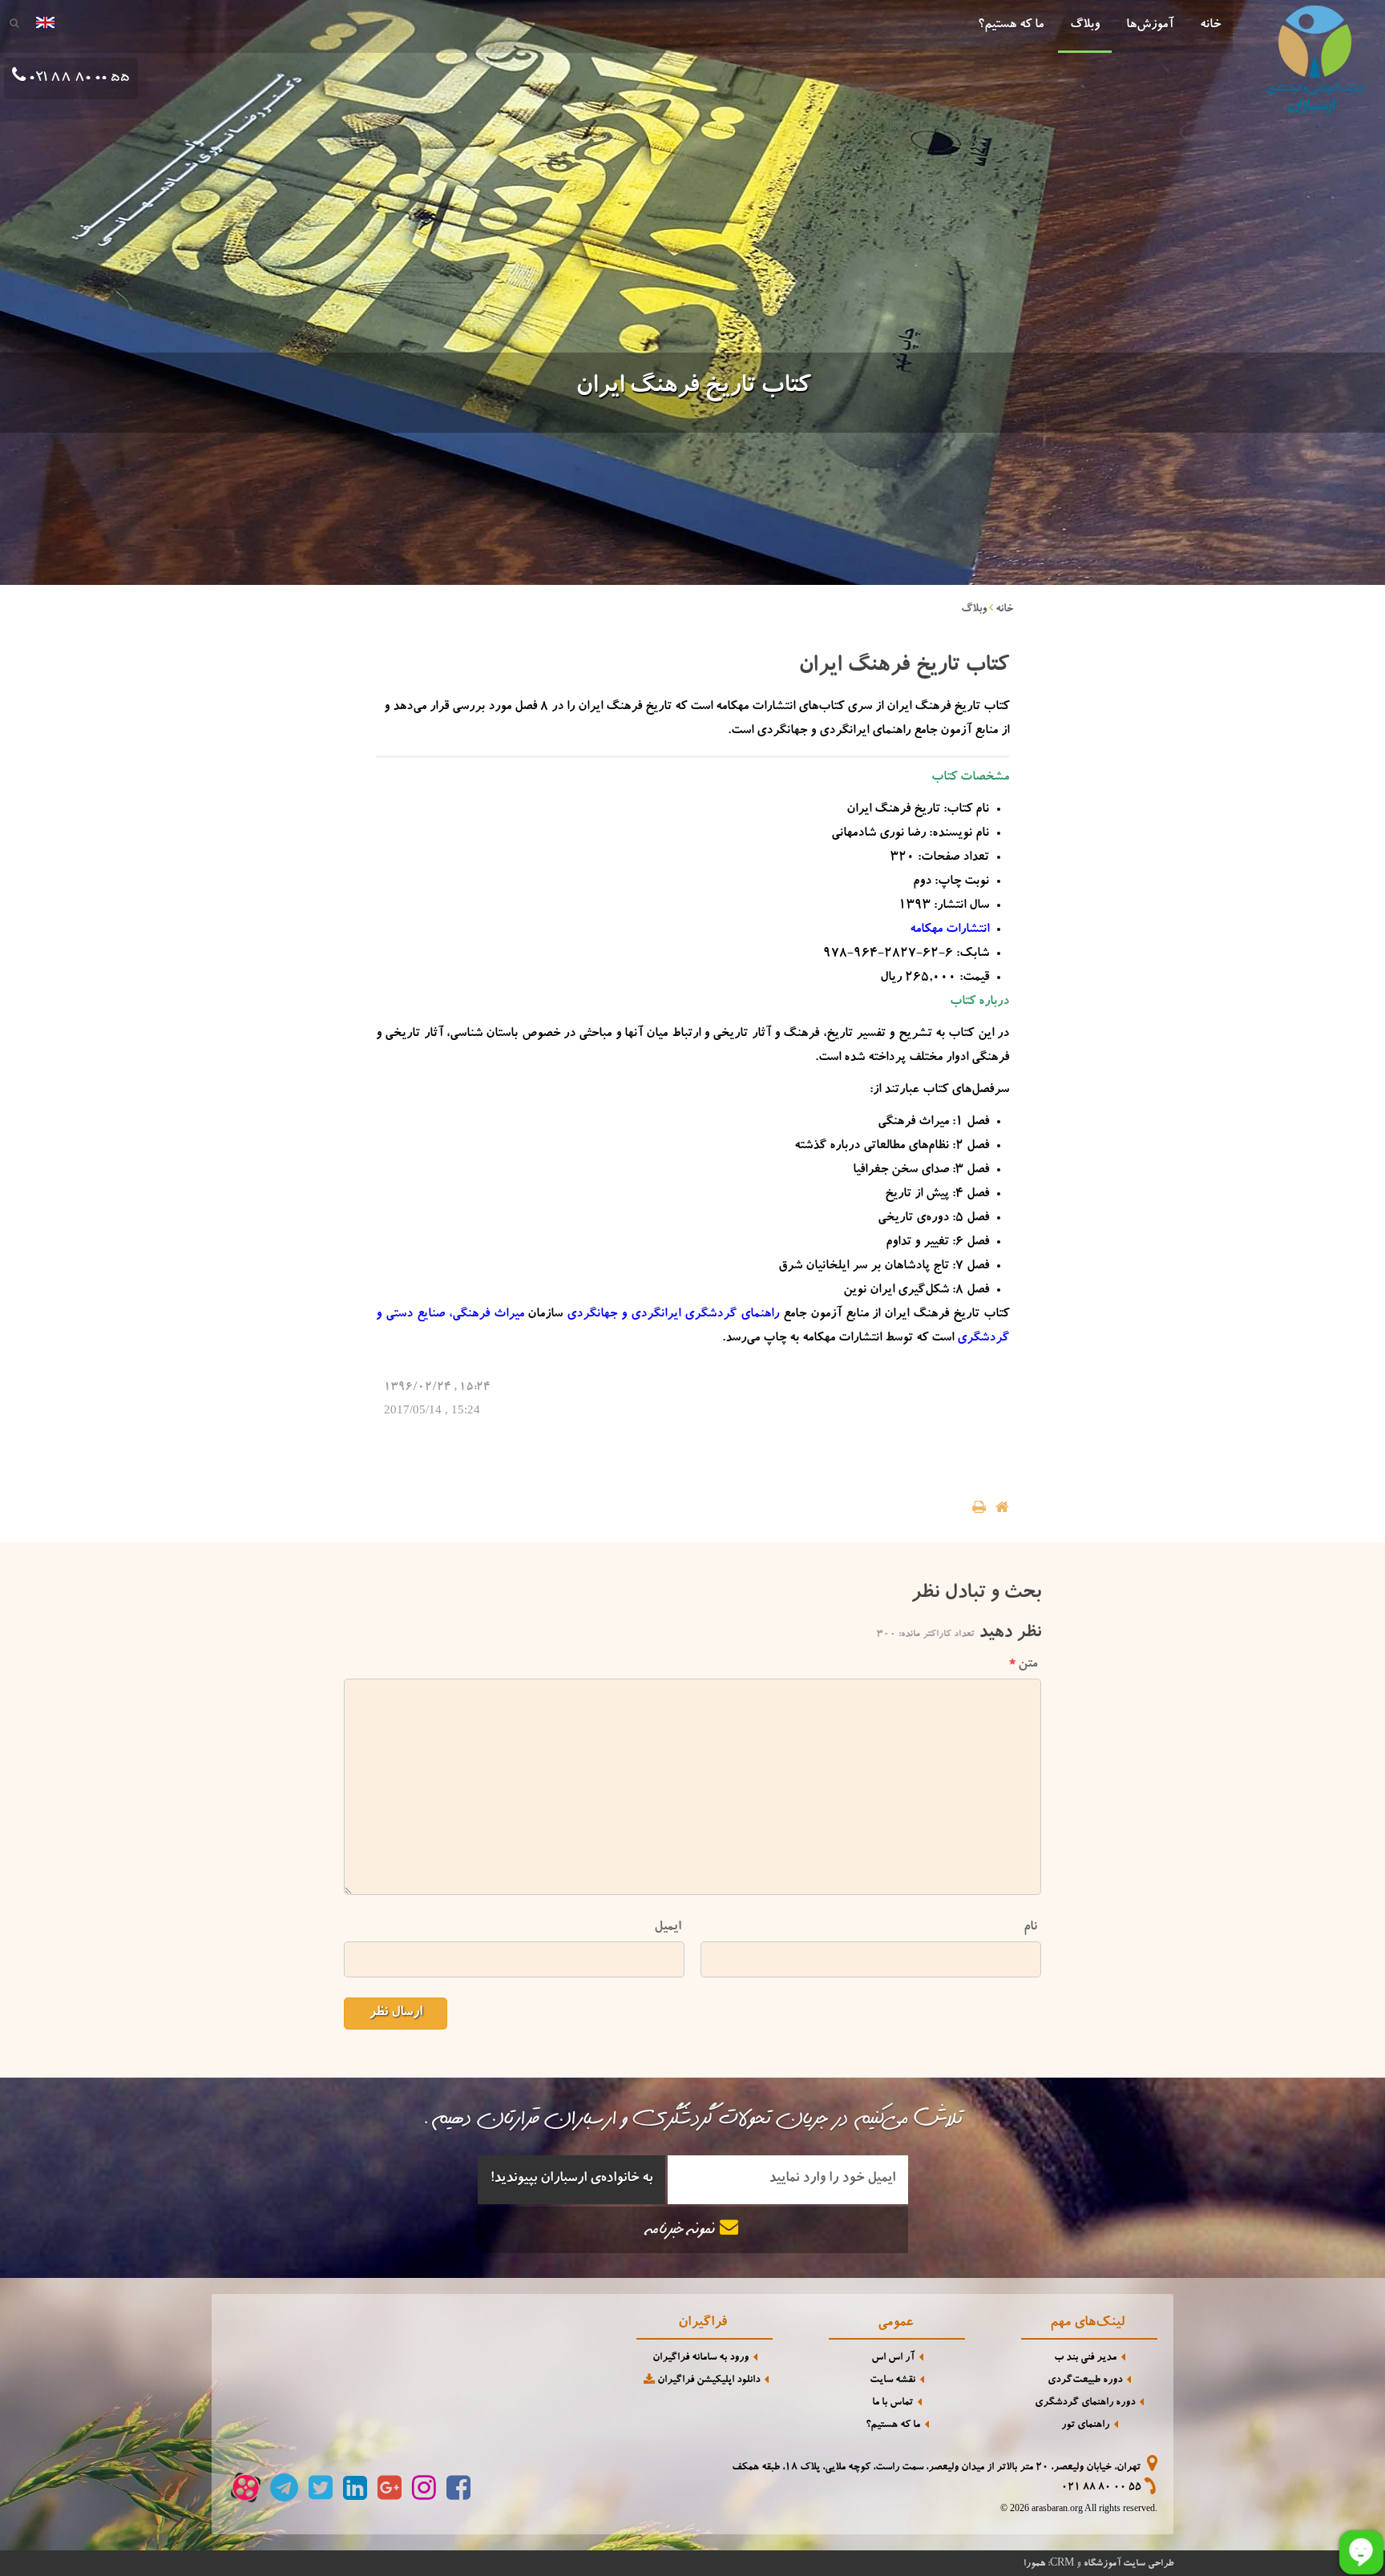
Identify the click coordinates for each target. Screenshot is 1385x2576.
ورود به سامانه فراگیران (701, 2358)
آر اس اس (893, 2358)
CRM (1062, 2562)
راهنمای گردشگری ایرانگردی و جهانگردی (673, 1315)
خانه (1210, 26)
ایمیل (667, 1927)
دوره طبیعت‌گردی (1085, 2381)
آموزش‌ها (1150, 26)
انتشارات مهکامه (949, 930)
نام (1030, 1927)
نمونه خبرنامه (683, 2231)
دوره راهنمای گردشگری (1085, 2403)
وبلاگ (1085, 26)
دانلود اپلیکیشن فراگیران (707, 2381)
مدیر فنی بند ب (1085, 2358)
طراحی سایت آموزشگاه (1129, 2564)
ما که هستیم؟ (1011, 26)
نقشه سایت (892, 2381)
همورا (1034, 2564)
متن (1028, 1665)
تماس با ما (892, 2403)
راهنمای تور (1085, 2426)
